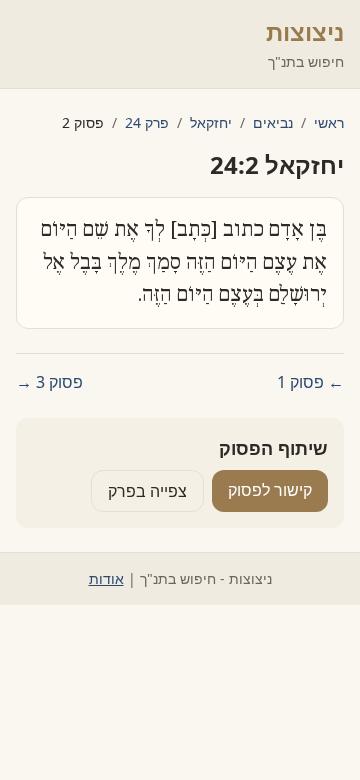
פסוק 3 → (49, 382)
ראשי (329, 122)
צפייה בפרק (147, 491)
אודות (106, 578)
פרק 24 (147, 122)
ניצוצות (305, 31)
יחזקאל (211, 122)
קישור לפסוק (270, 490)
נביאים (273, 122)
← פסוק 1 (310, 382)
